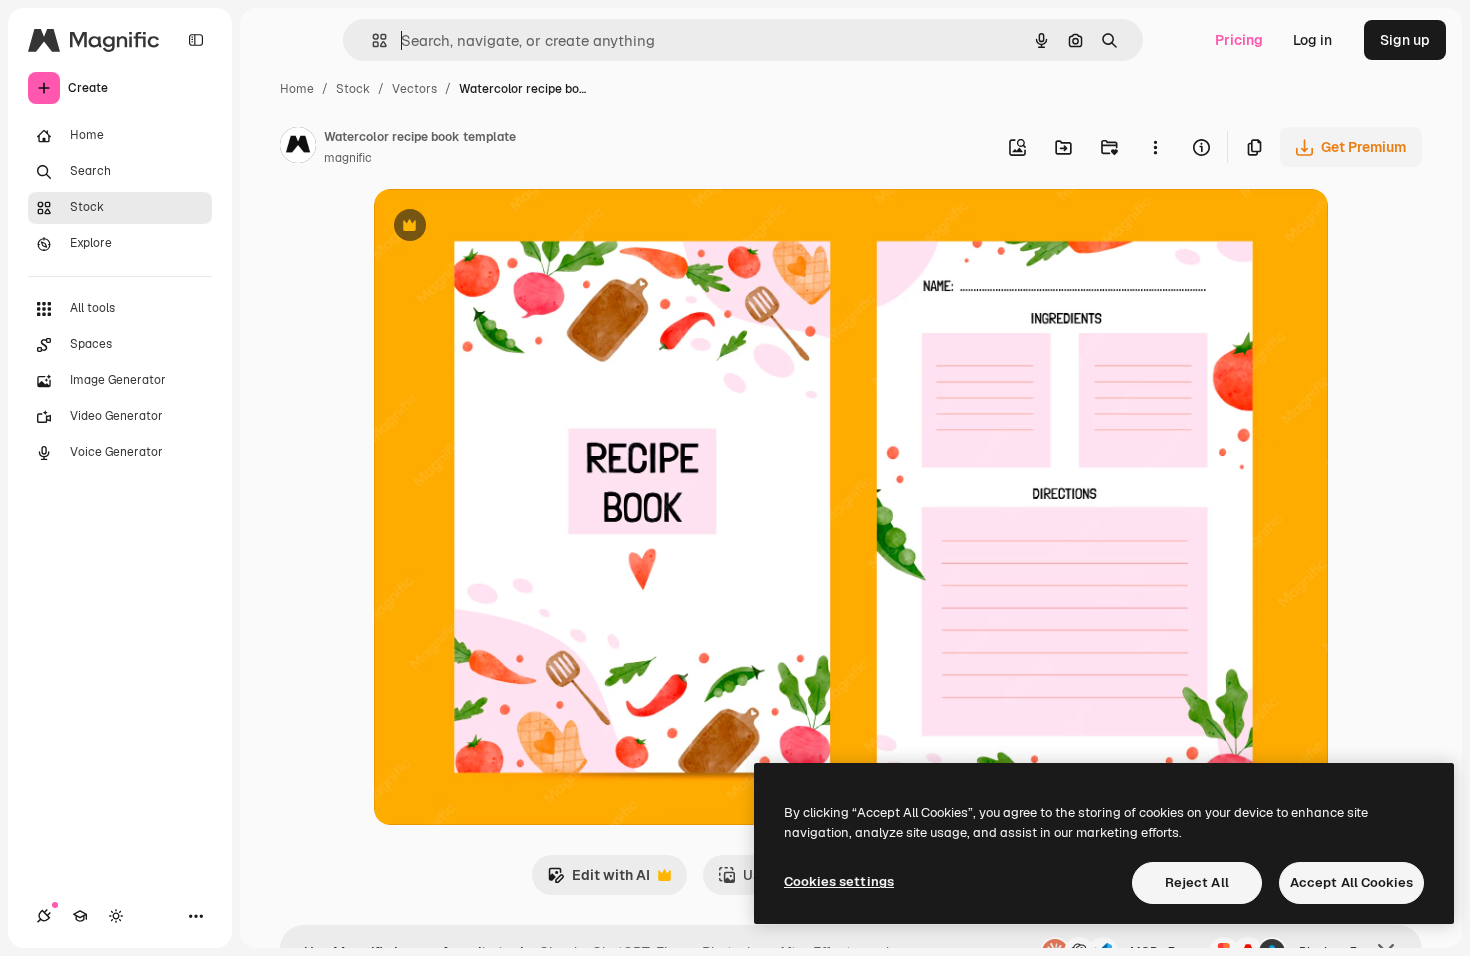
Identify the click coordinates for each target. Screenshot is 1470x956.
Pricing (1239, 40)
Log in (1312, 40)
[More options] (1155, 147)
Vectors (414, 89)
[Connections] (44, 916)
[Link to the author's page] (298, 148)
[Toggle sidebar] (196, 40)
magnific (348, 158)
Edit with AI (598, 880)
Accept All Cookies (1351, 882)
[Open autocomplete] (371, 40)
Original (502, 227)
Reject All (1197, 882)
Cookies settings (839, 881)
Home (297, 89)
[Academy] (80, 916)
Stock (353, 89)
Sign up (1405, 40)
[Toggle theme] (116, 916)
